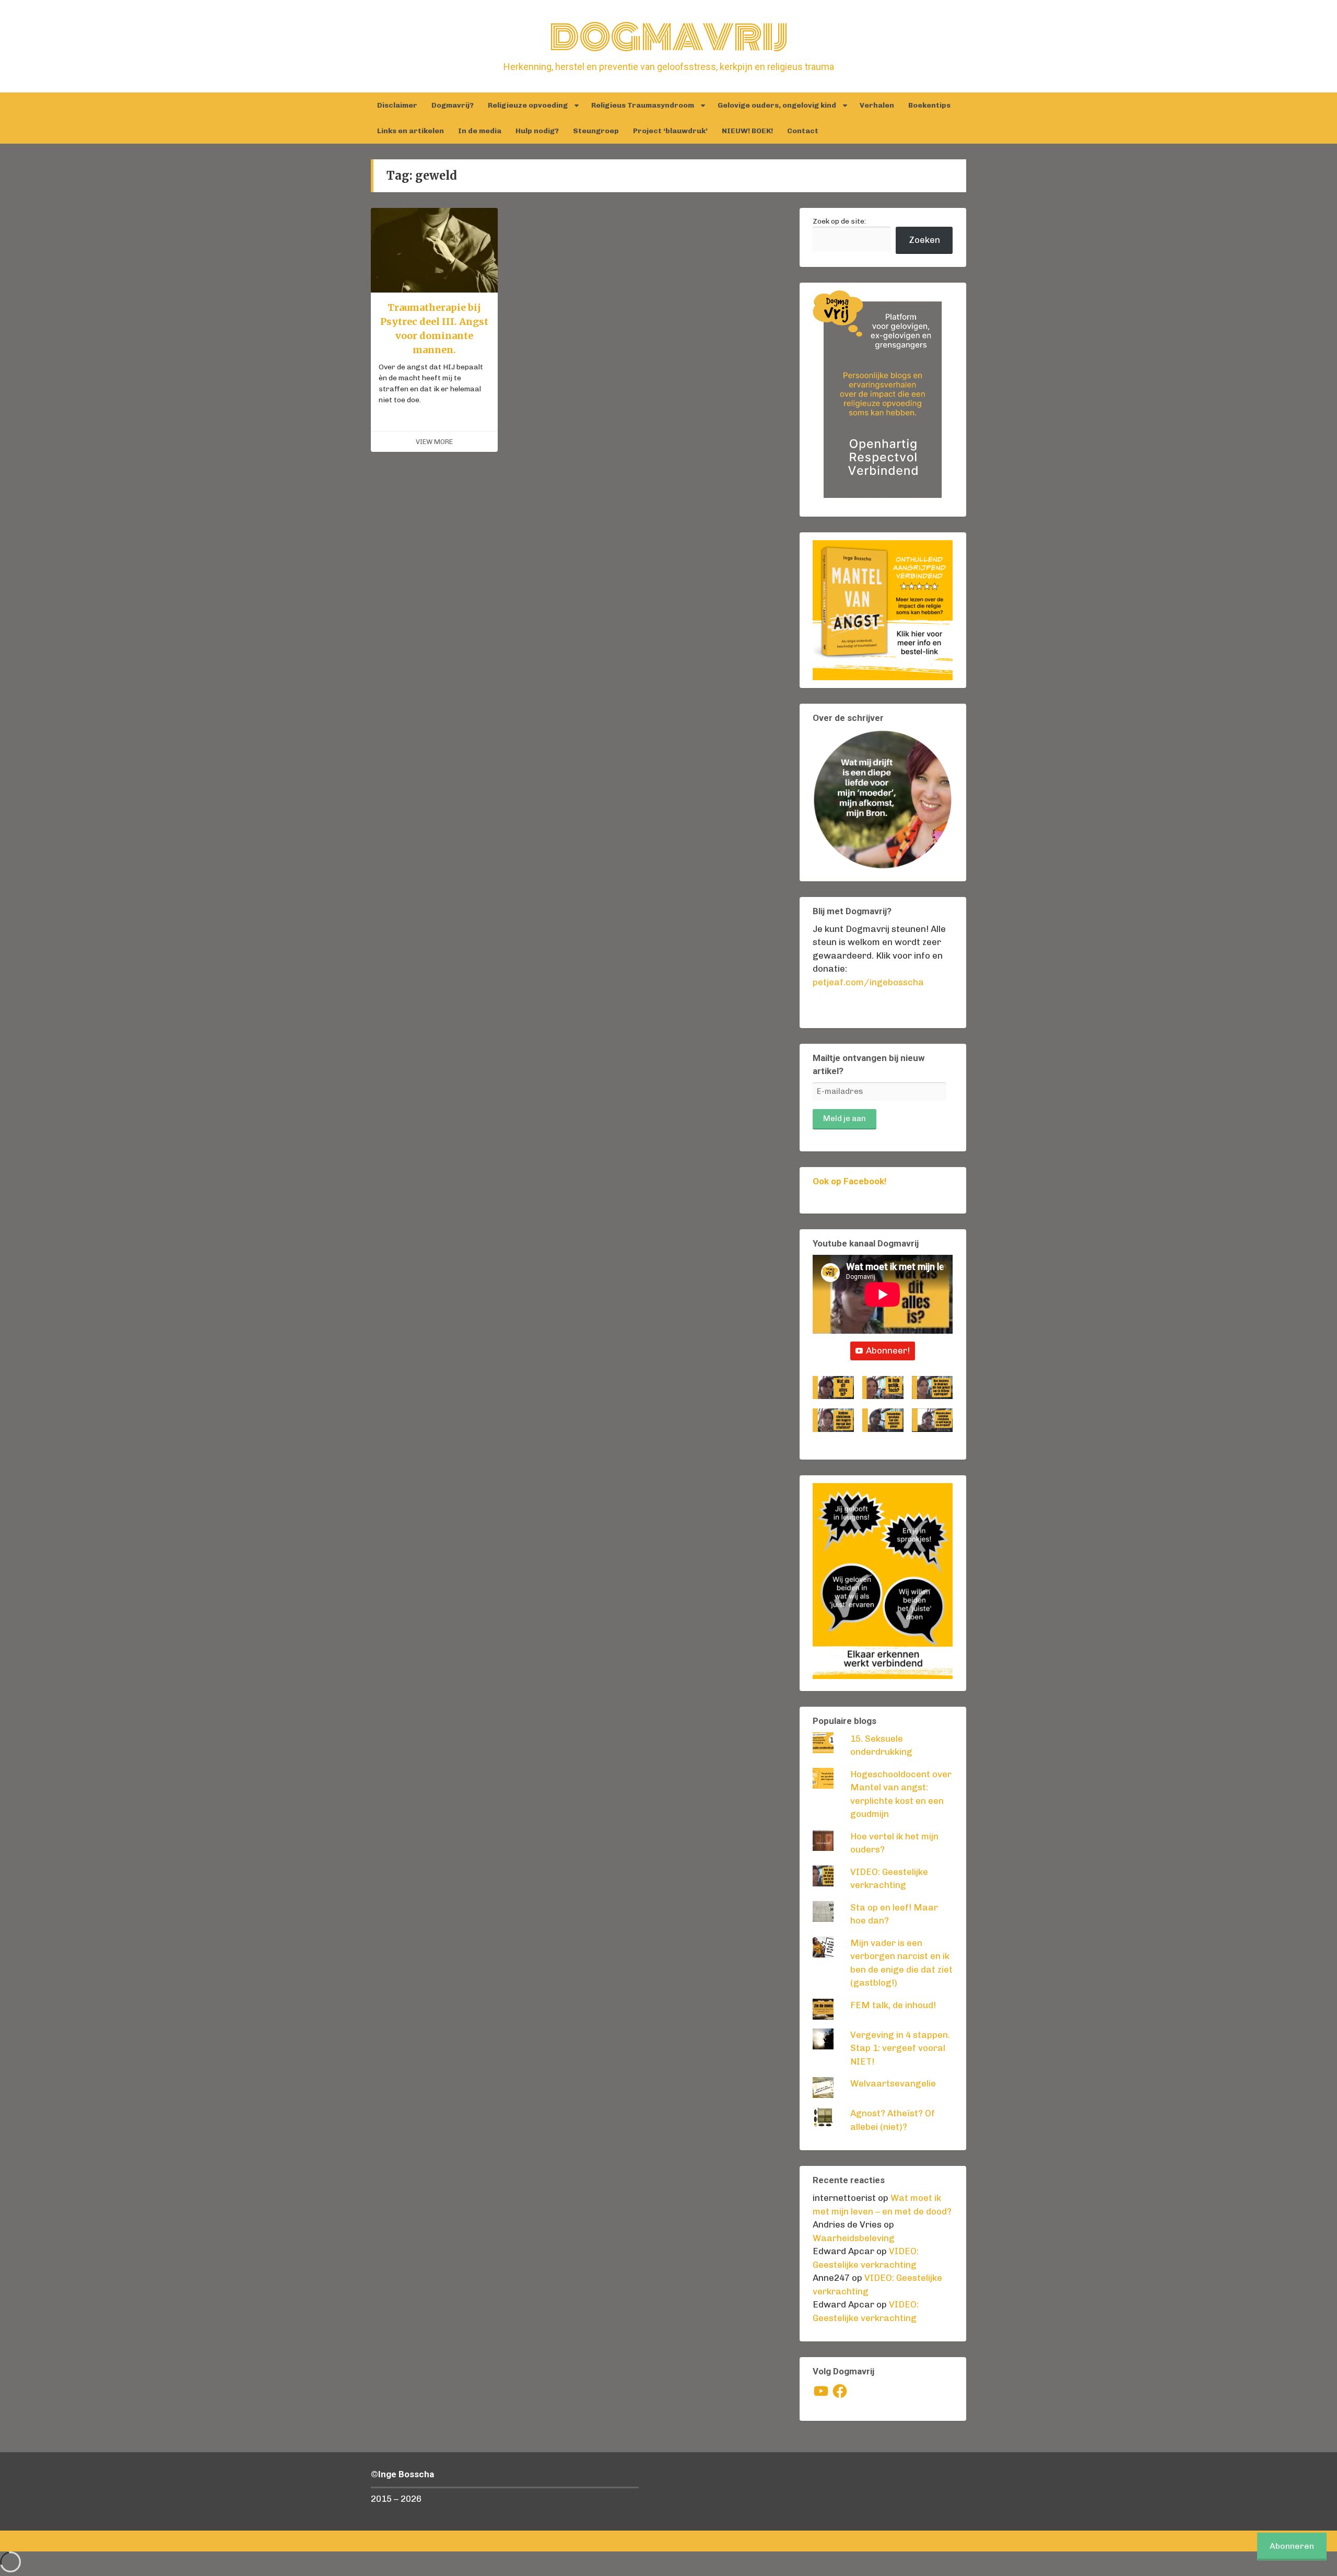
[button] (833, 1392)
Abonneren (1292, 2546)
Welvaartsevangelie (893, 2083)
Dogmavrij (669, 38)
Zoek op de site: (839, 221)
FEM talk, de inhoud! (893, 2005)
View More (434, 442)
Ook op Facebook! (850, 1181)
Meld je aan (845, 1118)
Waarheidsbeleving (854, 2238)
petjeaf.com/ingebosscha (868, 982)
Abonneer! (888, 1350)
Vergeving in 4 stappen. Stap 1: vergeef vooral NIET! (900, 2048)
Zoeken (924, 240)
